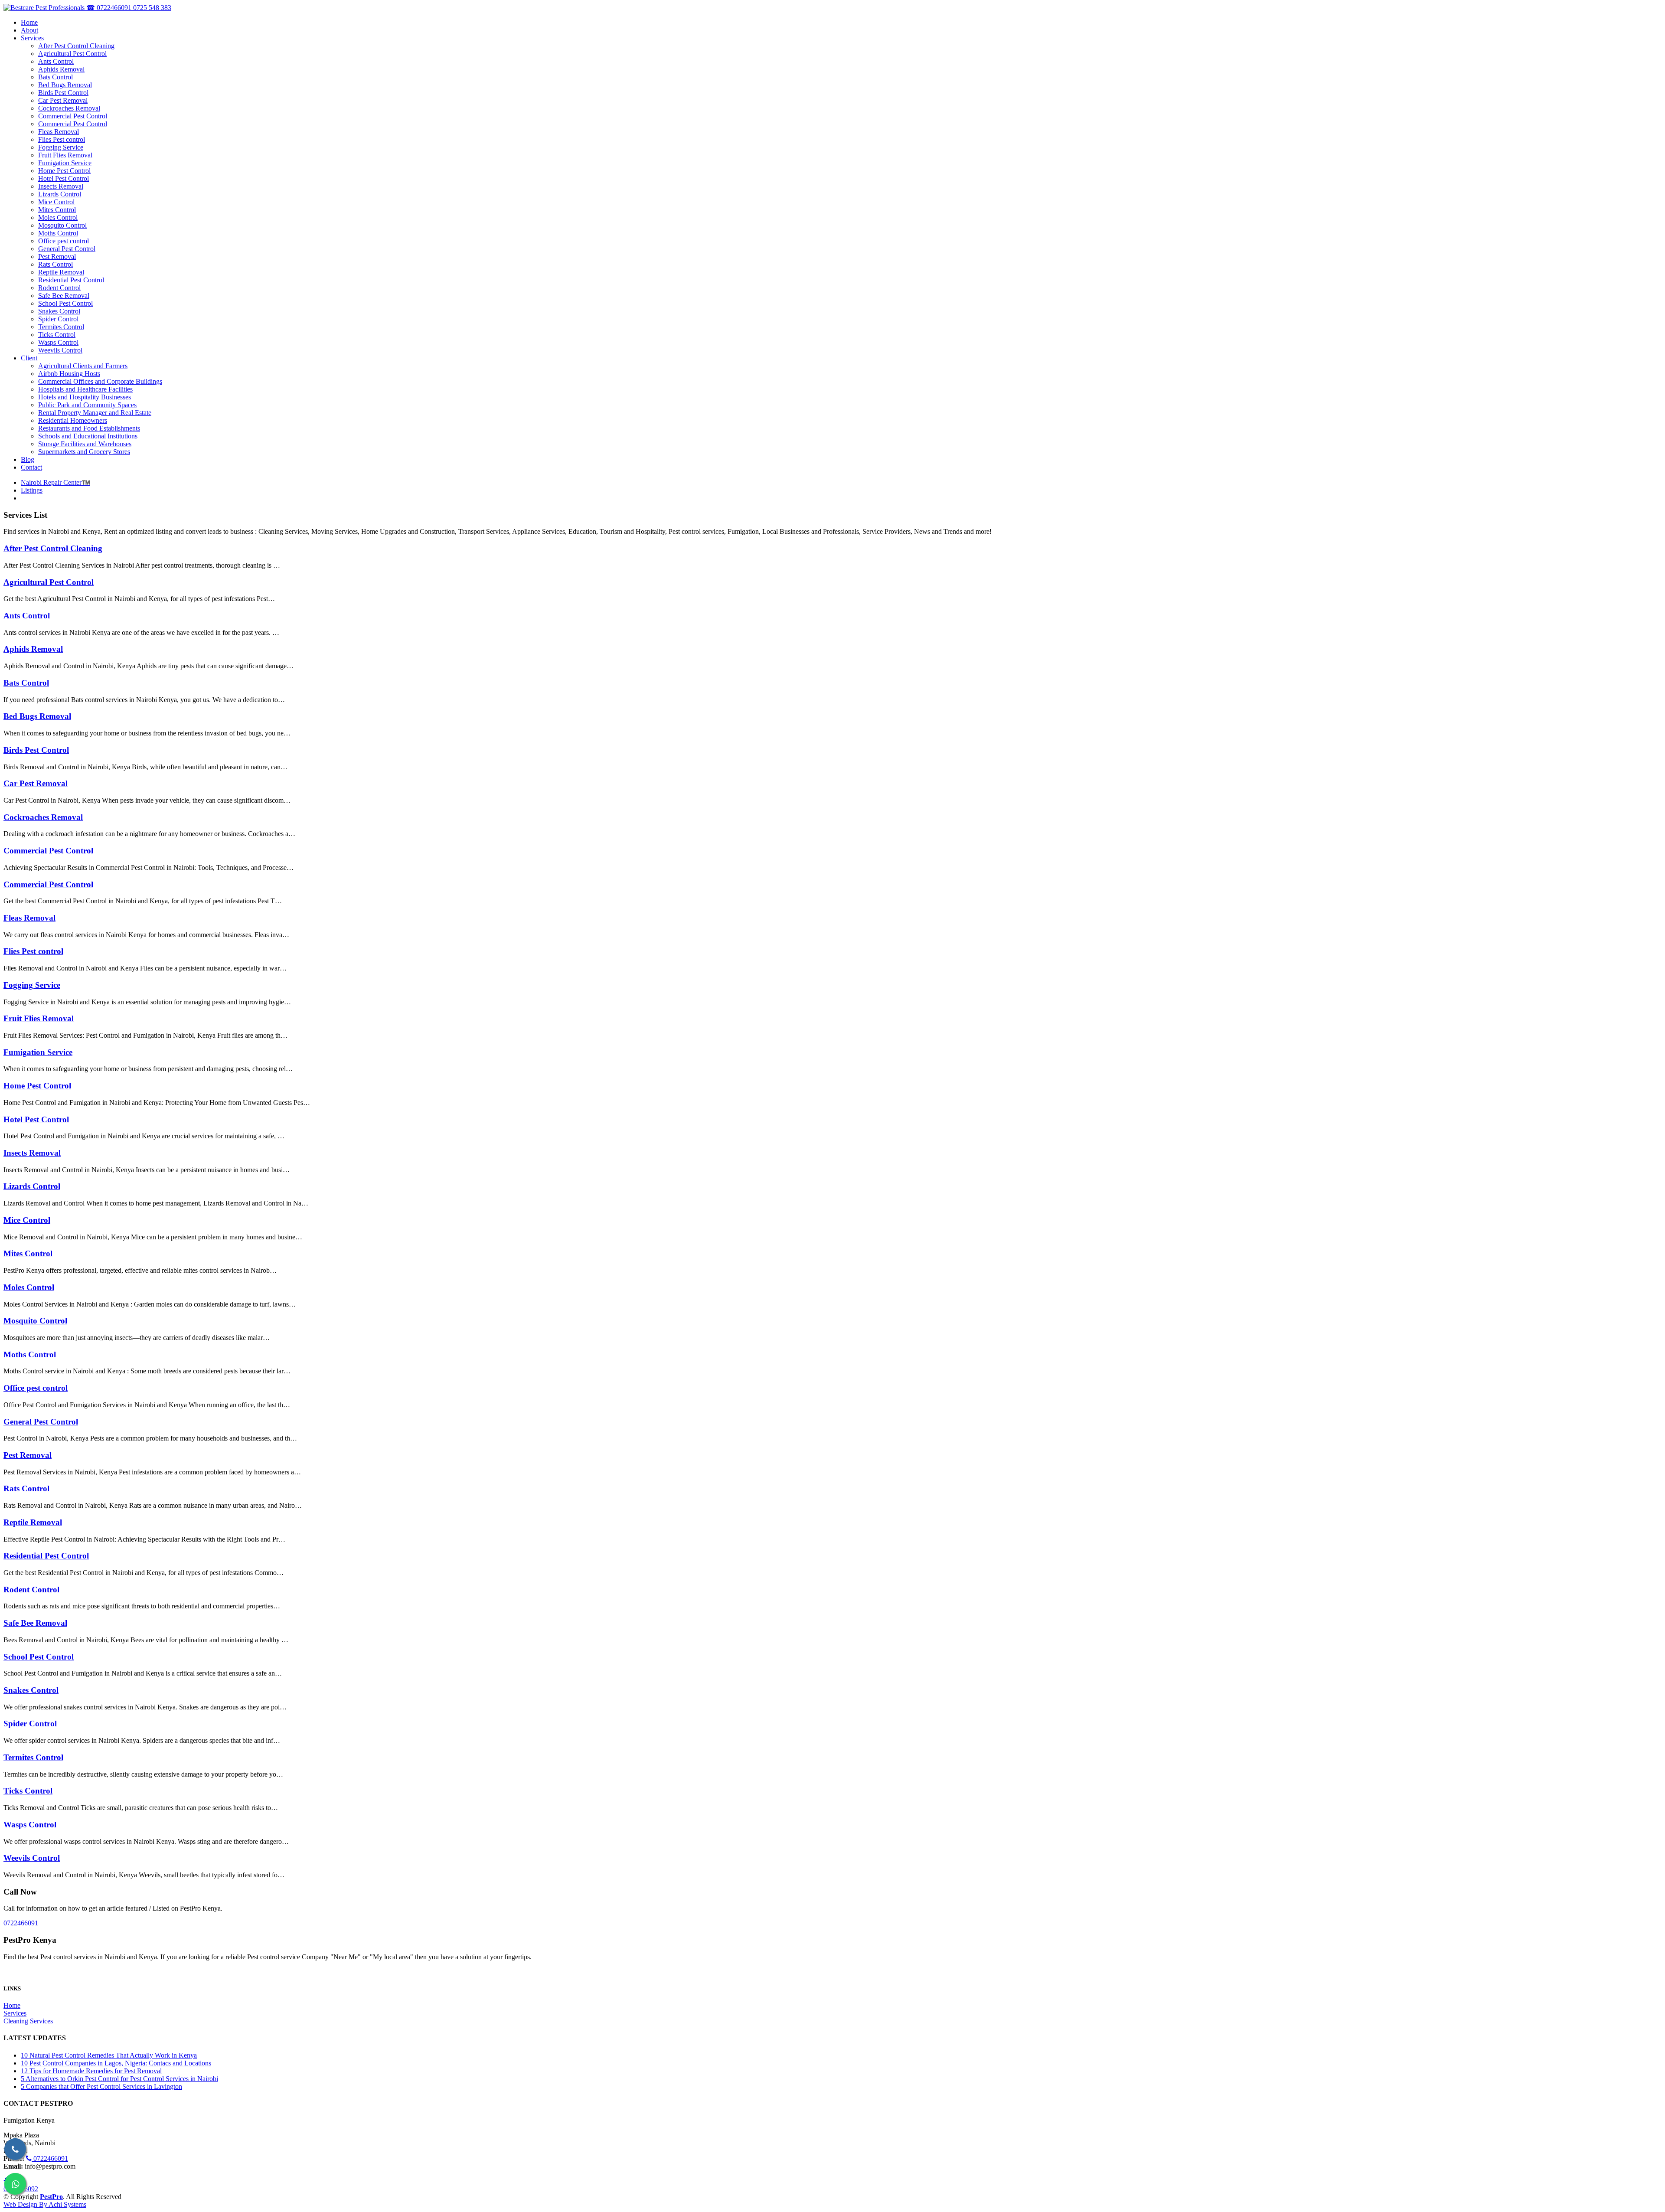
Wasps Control (30, 1825)
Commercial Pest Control (48, 851)
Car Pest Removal (36, 783)
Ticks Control (28, 1791)
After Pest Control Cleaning (53, 548)
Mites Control (28, 1253)
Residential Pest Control (46, 1556)
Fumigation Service (38, 1052)
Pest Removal (28, 1455)
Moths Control (30, 1354)
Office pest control (36, 1388)
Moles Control (29, 1287)
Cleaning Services (28, 2021)
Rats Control (26, 1488)
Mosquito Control (35, 1321)
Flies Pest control (33, 951)
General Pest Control (41, 1422)
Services (15, 2013)
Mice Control (27, 1220)
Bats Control (26, 683)
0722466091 (21, 1923)
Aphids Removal (33, 649)
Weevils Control (32, 1858)
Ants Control (27, 616)
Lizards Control (32, 1186)
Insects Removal (32, 1153)
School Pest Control (39, 1657)
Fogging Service (32, 985)
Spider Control (30, 1724)
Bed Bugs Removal (37, 716)
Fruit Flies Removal (39, 1018)
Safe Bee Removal (35, 1623)
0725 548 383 (152, 8)
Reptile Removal (33, 1522)
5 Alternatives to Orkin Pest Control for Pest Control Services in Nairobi (119, 2079)
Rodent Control (31, 1590)
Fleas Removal (29, 918)
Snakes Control (31, 1690)
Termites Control (33, 1757)
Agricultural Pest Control (49, 582)
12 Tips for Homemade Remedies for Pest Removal (91, 2071)
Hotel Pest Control (36, 1119)
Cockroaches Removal (43, 817)
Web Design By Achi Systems (45, 2204)
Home (12, 2005)
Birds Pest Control (36, 750)
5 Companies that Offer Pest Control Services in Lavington (101, 2086)
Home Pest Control (37, 1086)
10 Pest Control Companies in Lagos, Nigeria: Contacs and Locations (116, 2063)
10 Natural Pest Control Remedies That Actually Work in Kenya (109, 2055)
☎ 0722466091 (110, 8)
